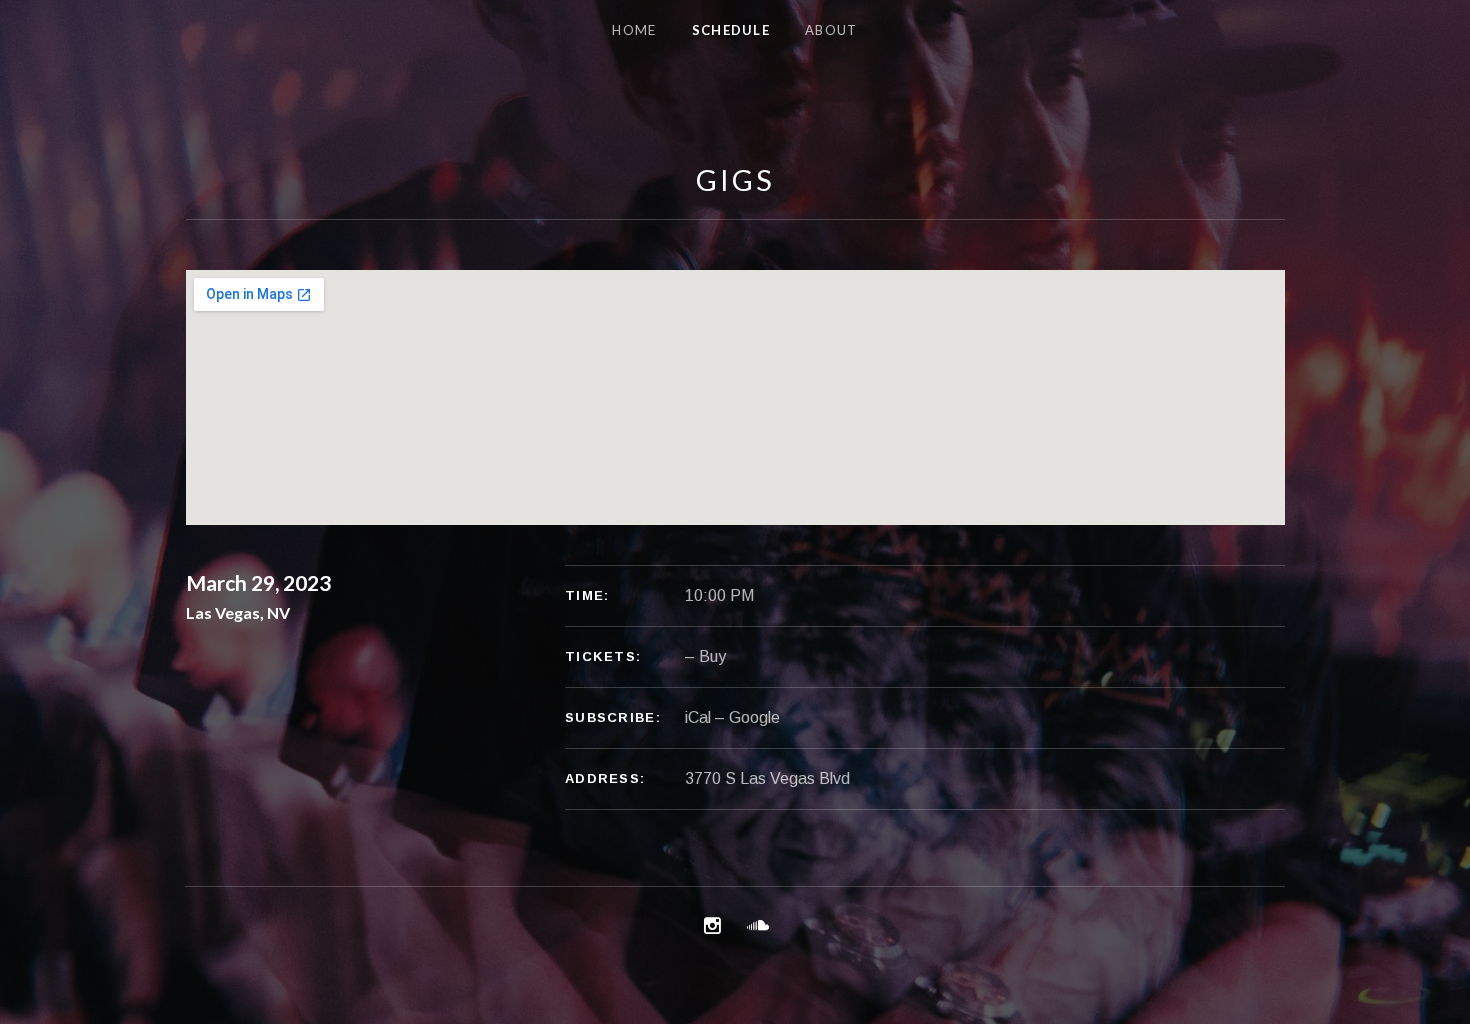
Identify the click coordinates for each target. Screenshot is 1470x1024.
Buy (712, 656)
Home (634, 30)
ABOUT (831, 30)
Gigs (735, 179)
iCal (698, 717)
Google (754, 717)
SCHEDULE (731, 30)
